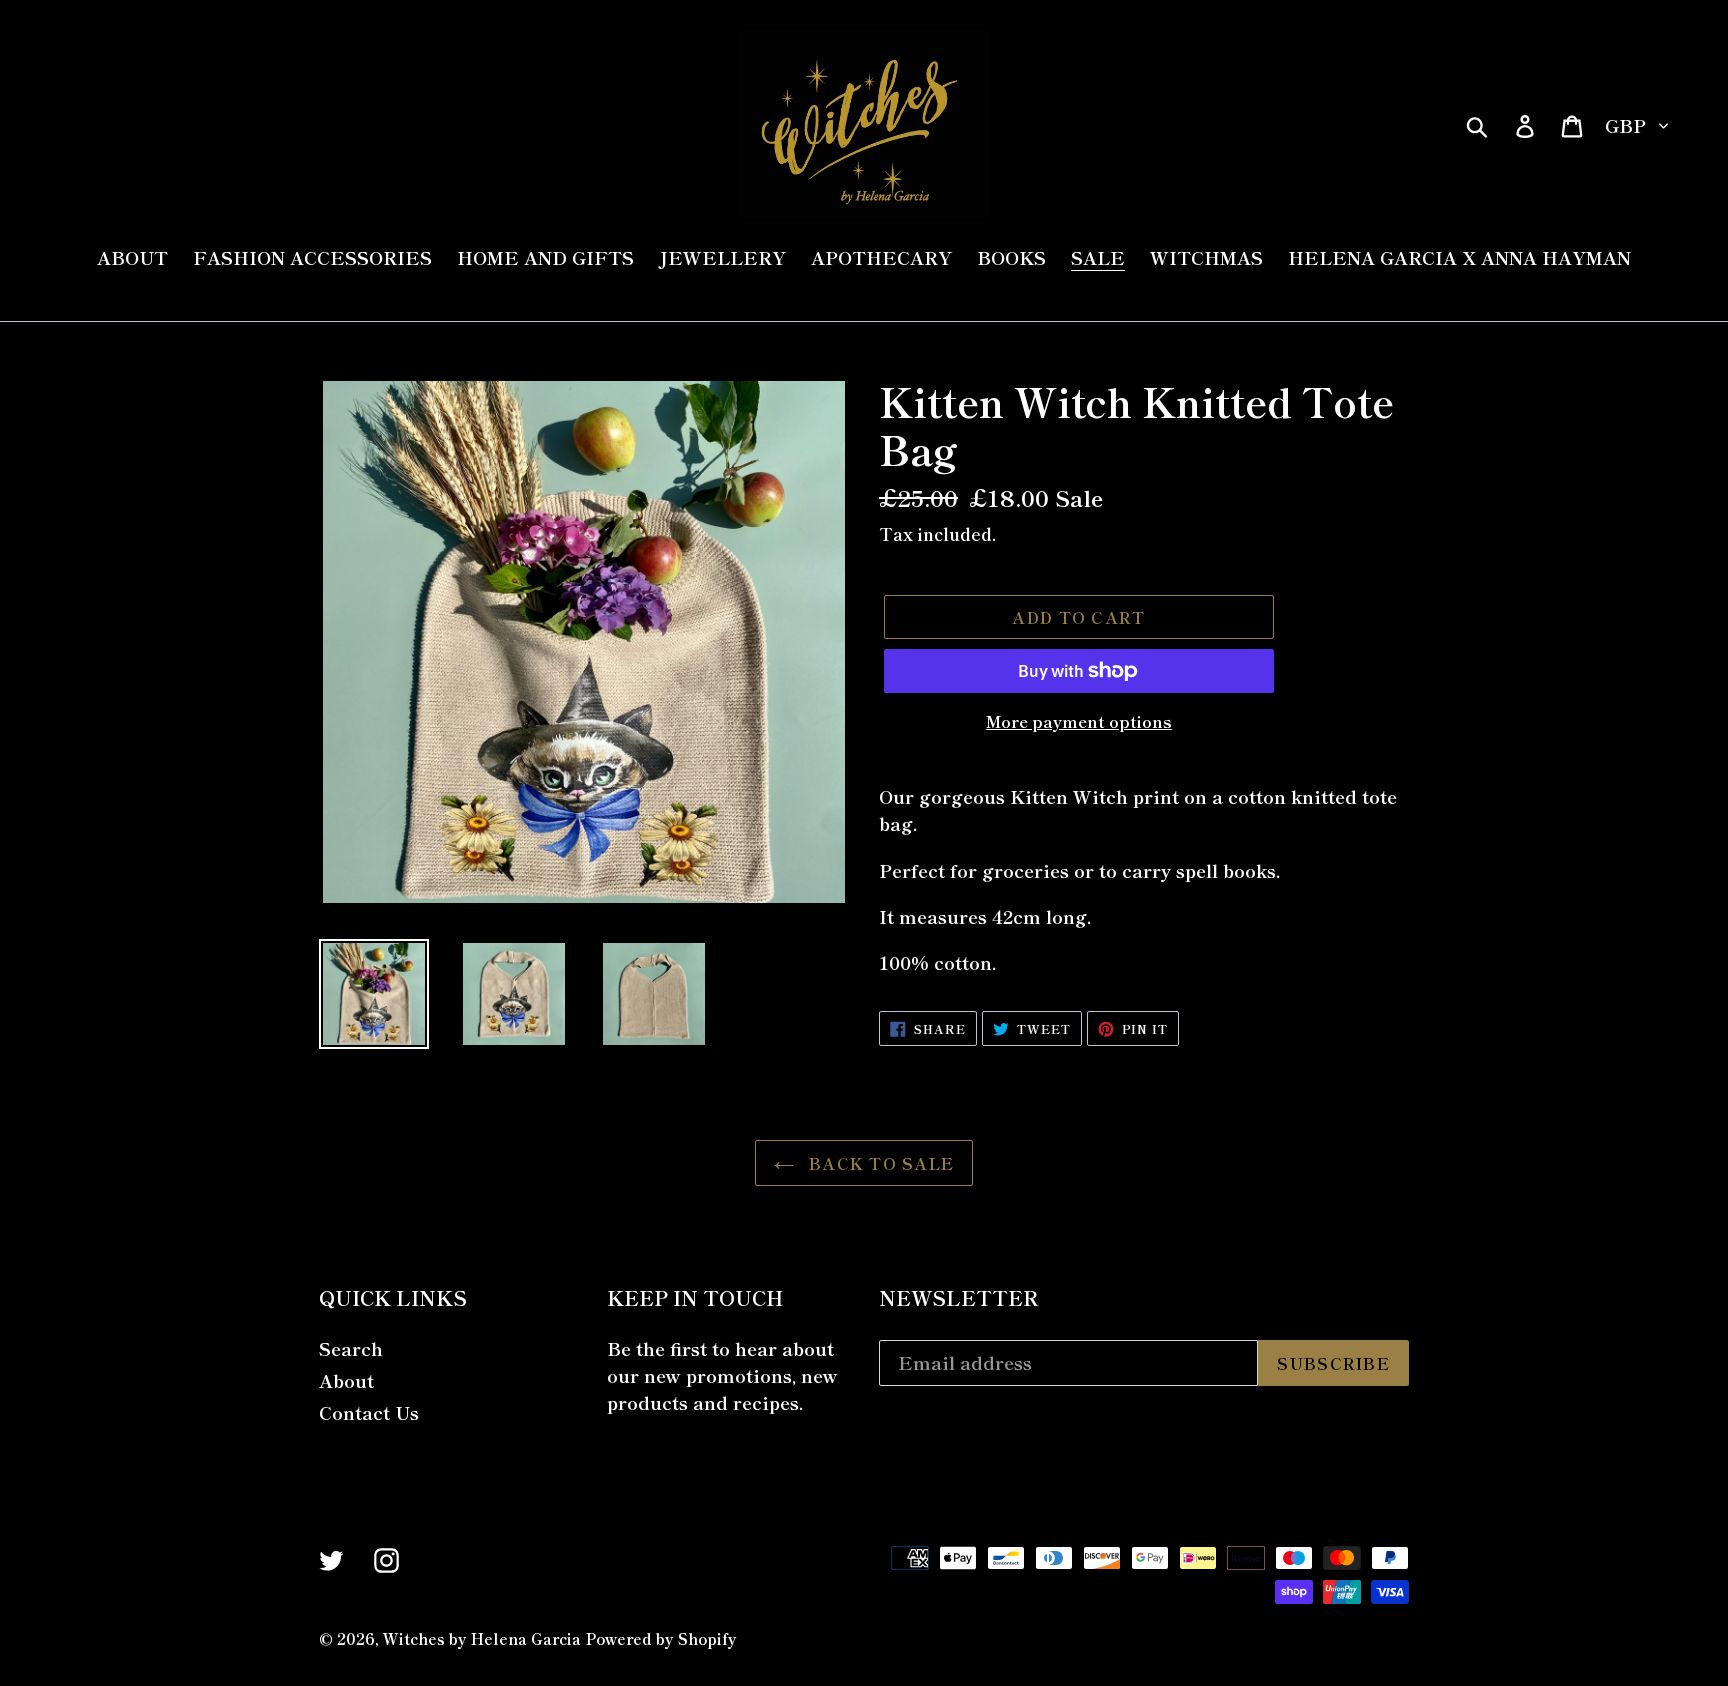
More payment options (1079, 721)
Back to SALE (879, 1163)
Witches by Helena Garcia (482, 1638)
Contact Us (369, 1412)
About (346, 1380)
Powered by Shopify (661, 1638)
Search (351, 1348)
